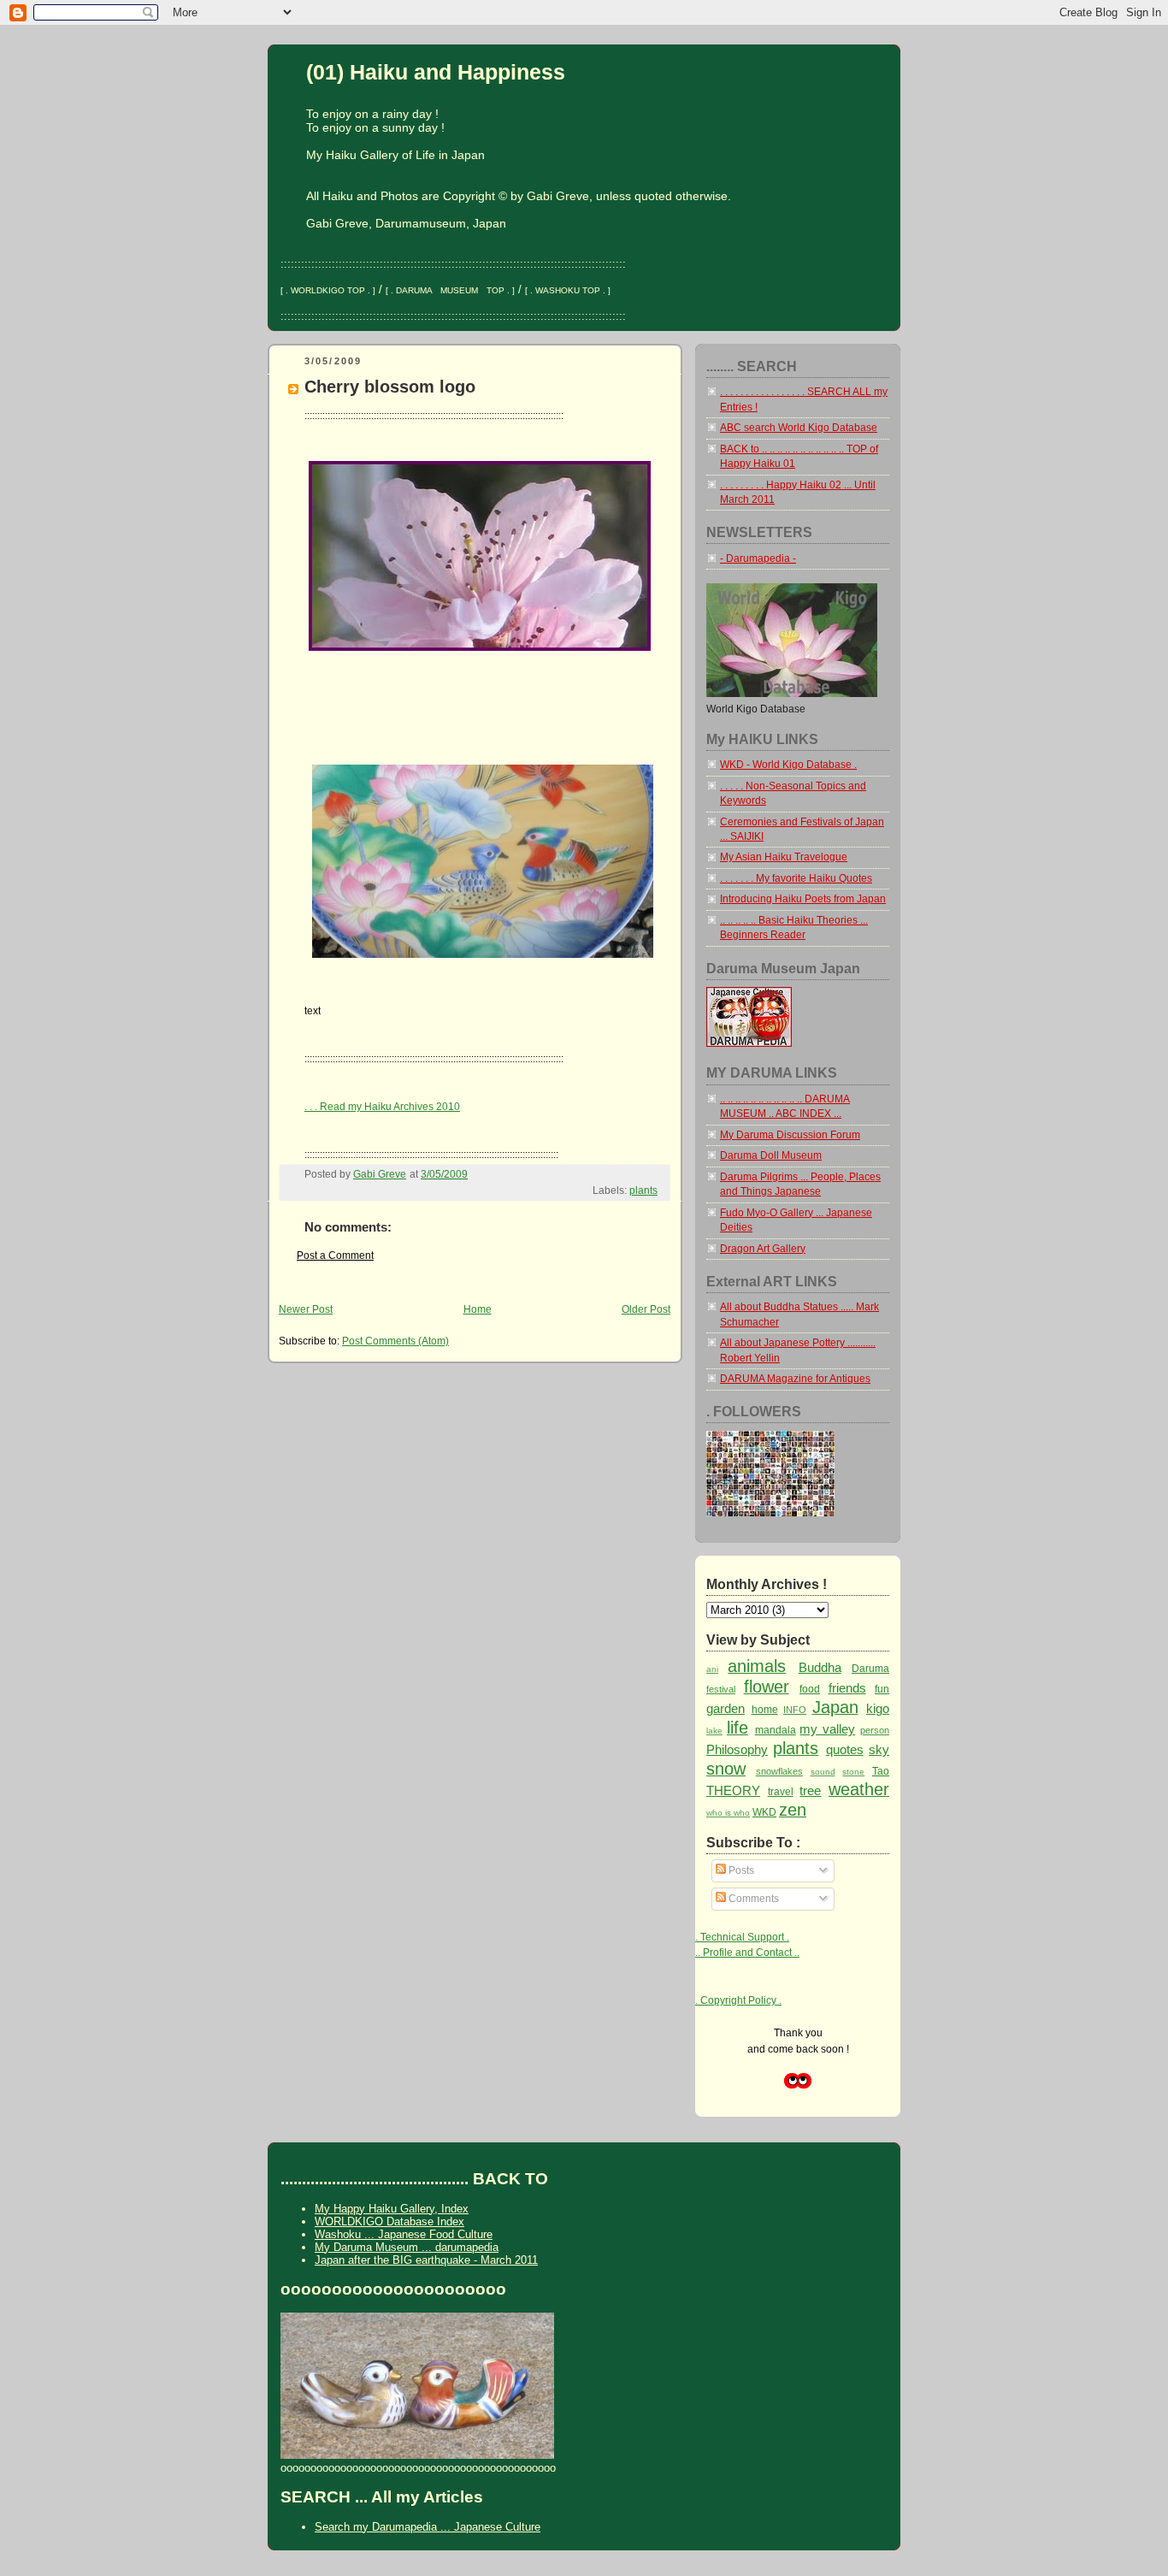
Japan (835, 1707)
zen (793, 1810)
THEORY (733, 1790)
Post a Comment (335, 1256)
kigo (878, 1708)
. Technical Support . (742, 1937)
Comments (752, 1899)
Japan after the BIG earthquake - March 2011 (426, 2260)
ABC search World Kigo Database (799, 428)
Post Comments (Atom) (395, 1341)
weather (859, 1789)
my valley (827, 1729)
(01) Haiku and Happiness (436, 72)
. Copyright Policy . (738, 2000)
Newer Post (306, 1309)
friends (847, 1688)
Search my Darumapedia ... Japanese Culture (428, 2527)
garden (726, 1708)
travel (781, 1792)
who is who (728, 1813)
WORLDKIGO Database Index (389, 2222)
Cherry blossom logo (390, 386)
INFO (795, 1710)
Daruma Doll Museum (771, 1155)
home (765, 1710)
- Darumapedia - (758, 558)
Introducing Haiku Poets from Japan (803, 899)
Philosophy (737, 1749)
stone (853, 1772)
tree (810, 1790)
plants (643, 1191)
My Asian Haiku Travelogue (784, 857)
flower (767, 1687)
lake (714, 1731)
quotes (845, 1749)
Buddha (820, 1667)
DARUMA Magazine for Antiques (795, 1379)
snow (726, 1769)
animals (757, 1666)
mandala (776, 1730)
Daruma (870, 1669)
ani (712, 1669)
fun (882, 1689)
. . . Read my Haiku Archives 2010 (382, 1107)
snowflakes (779, 1771)
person (875, 1730)
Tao (881, 1771)
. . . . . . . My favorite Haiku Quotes (796, 878)
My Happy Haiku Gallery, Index (392, 2209)
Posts (740, 1870)
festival (721, 1689)
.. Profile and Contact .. (747, 1953)
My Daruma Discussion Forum (790, 1135)
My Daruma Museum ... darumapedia (407, 2247)
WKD (764, 1812)
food (810, 1689)
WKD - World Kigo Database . (788, 765)
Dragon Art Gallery (763, 1249)
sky (879, 1749)
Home (478, 1309)
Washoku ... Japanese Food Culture (404, 2234)
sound (823, 1772)
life (737, 1728)
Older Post (646, 1309)
